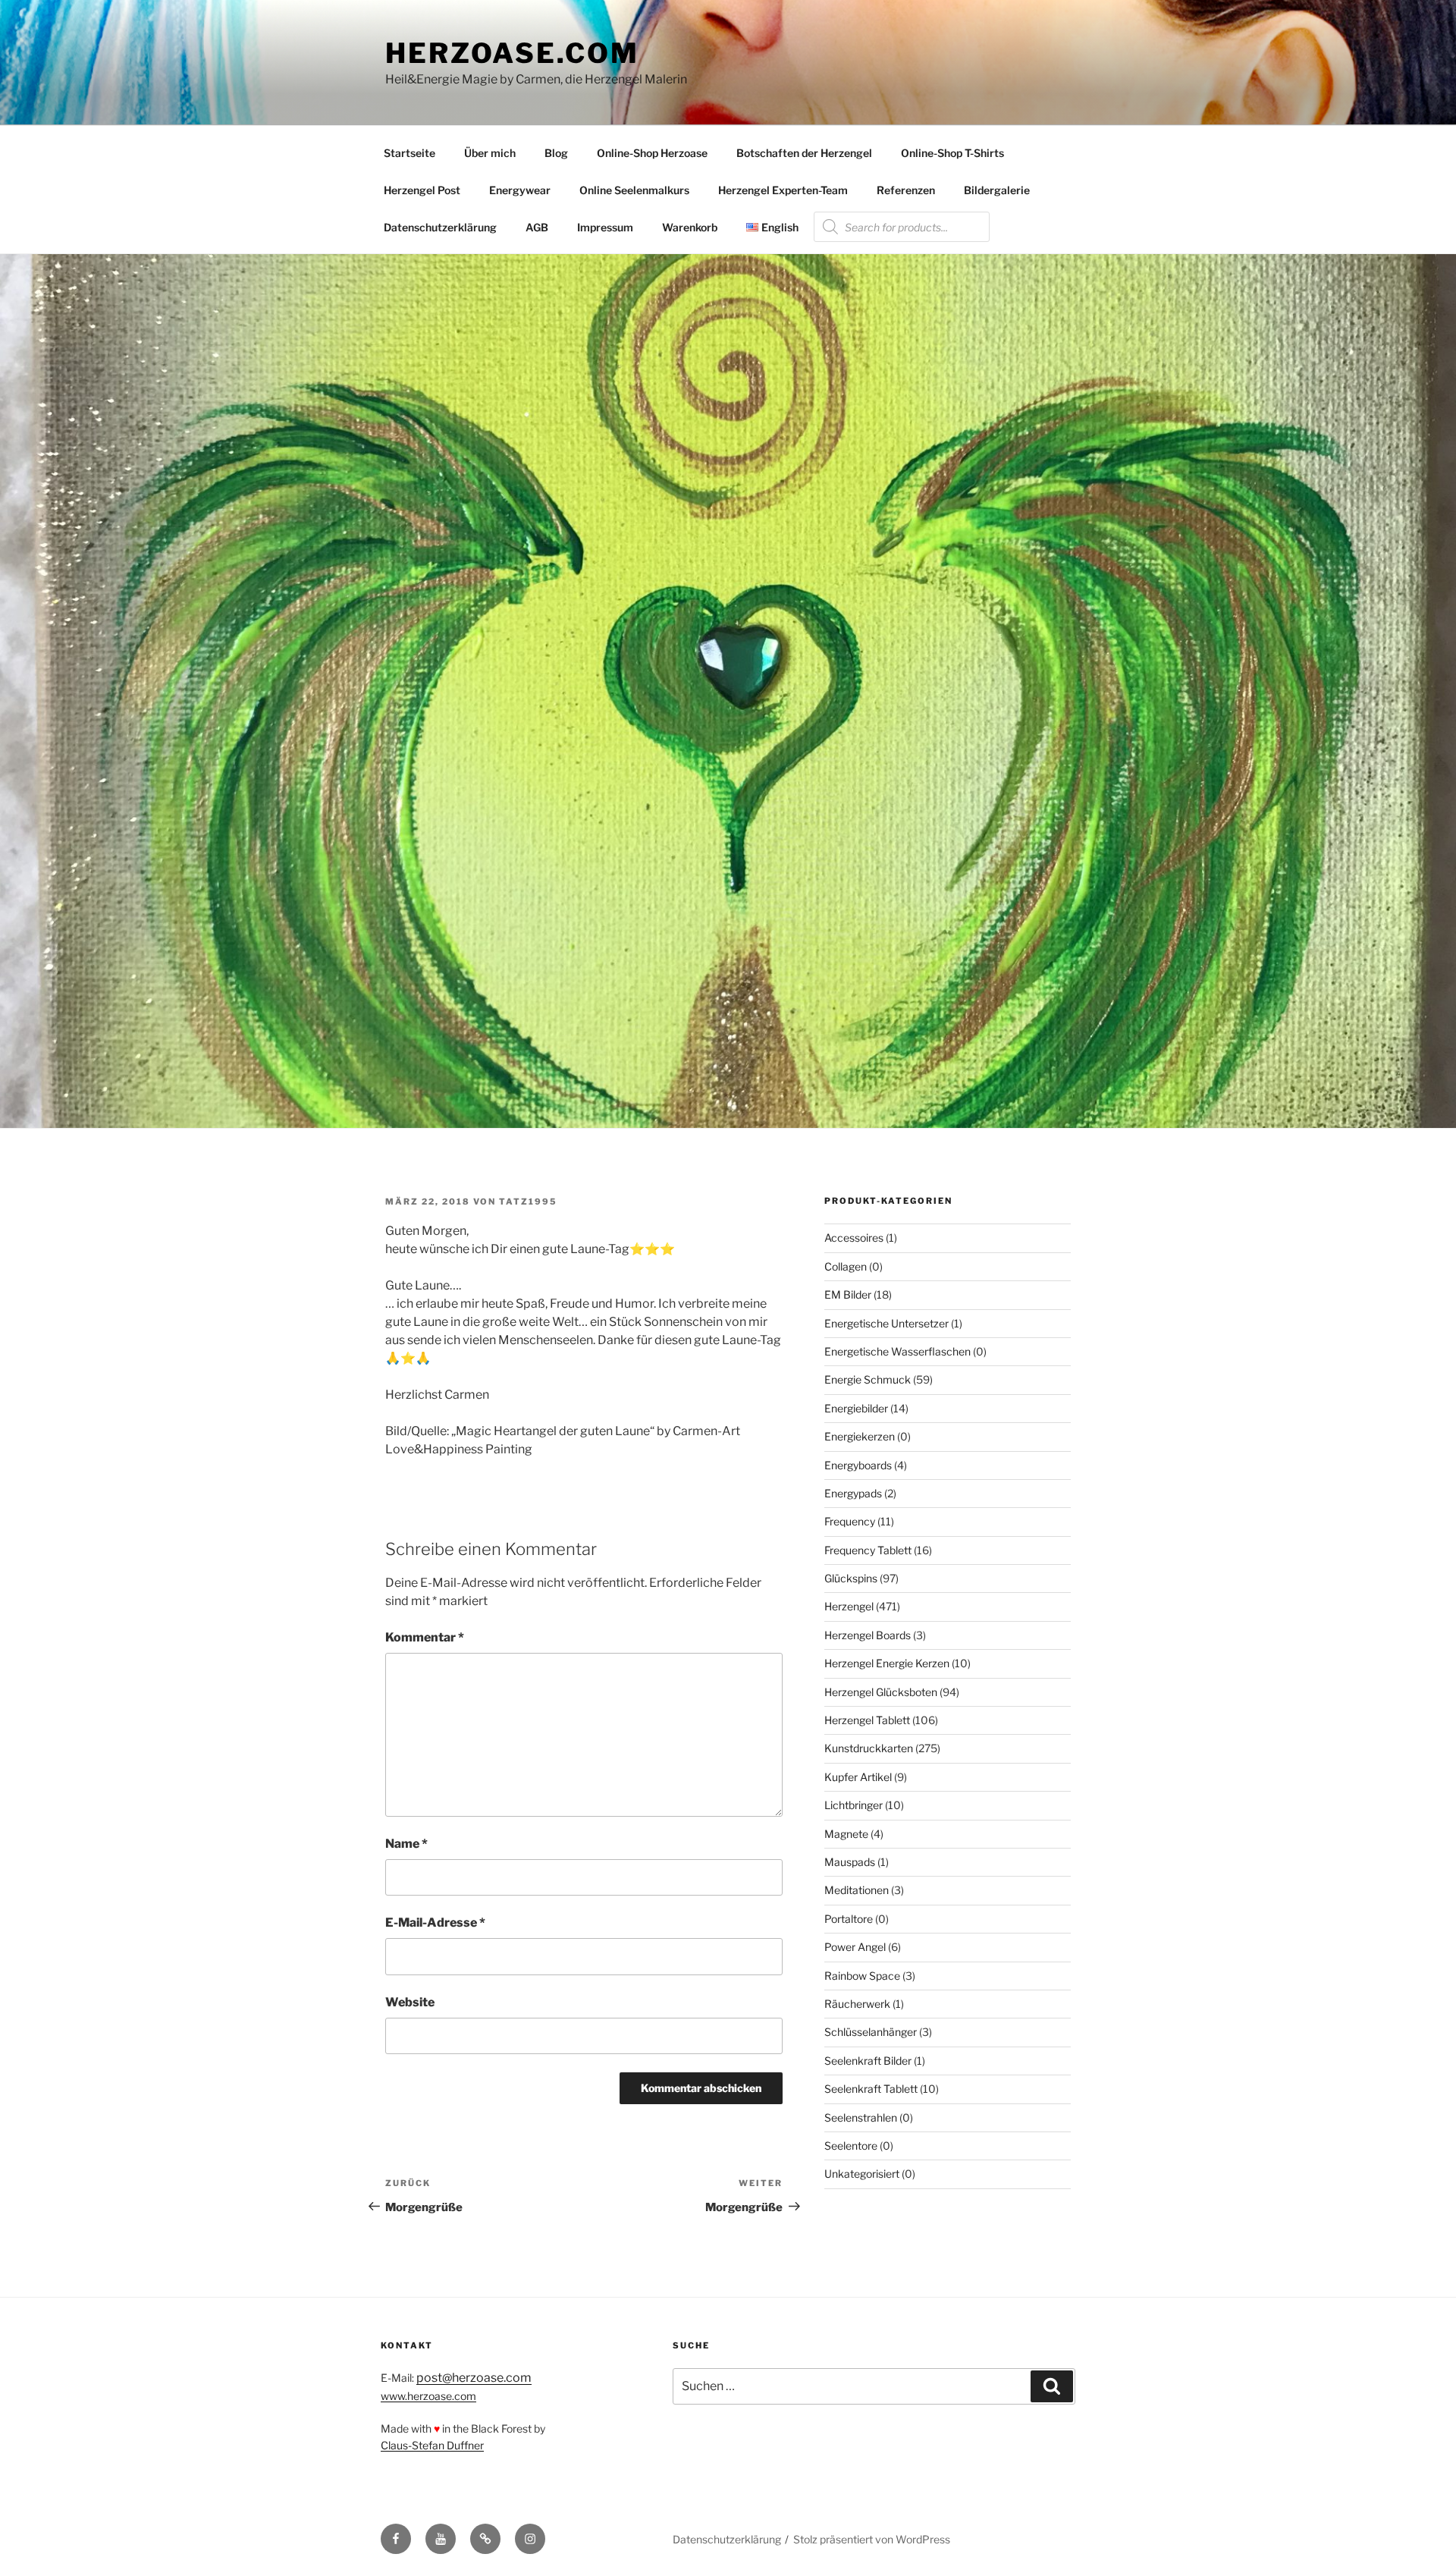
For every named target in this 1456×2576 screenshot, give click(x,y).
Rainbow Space (862, 1976)
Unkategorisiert (862, 2174)
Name (406, 1844)
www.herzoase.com (428, 2396)
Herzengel (849, 1606)
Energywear (520, 190)
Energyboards (858, 1465)
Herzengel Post (422, 190)
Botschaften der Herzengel (804, 153)
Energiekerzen (860, 1436)
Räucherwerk (857, 2004)
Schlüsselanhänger (871, 2032)
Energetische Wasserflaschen (897, 1351)
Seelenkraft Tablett (871, 2089)
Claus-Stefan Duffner (432, 2445)
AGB (537, 227)
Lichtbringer (854, 1805)
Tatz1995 (528, 1202)
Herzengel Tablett (867, 1720)
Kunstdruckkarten (869, 1748)
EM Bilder (848, 1294)
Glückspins (851, 1578)
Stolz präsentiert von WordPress (872, 2539)
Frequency (850, 1521)
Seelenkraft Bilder (868, 2061)
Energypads (853, 1493)
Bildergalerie (997, 190)
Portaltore (849, 1919)
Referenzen (906, 190)
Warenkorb (690, 227)
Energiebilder (856, 1408)
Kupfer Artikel (858, 1777)
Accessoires (854, 1238)
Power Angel (855, 1947)
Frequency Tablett (868, 1550)
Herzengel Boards (868, 1635)
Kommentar (425, 1637)
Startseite (409, 153)
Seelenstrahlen (861, 2117)
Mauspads (850, 1862)
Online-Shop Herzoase (652, 153)
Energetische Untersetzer (886, 1323)
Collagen (846, 1266)
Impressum (605, 227)
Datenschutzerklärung (440, 227)
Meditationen (857, 1890)
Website (410, 2002)
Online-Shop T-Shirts (952, 153)
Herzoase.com (512, 53)
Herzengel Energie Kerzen (887, 1663)
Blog (556, 153)
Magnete (846, 1834)
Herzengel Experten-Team (783, 190)
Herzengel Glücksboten (881, 1692)
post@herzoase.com (474, 2378)
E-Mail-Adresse (435, 1923)
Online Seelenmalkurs (634, 190)
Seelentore (851, 2146)
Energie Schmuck (868, 1379)
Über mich (490, 153)
